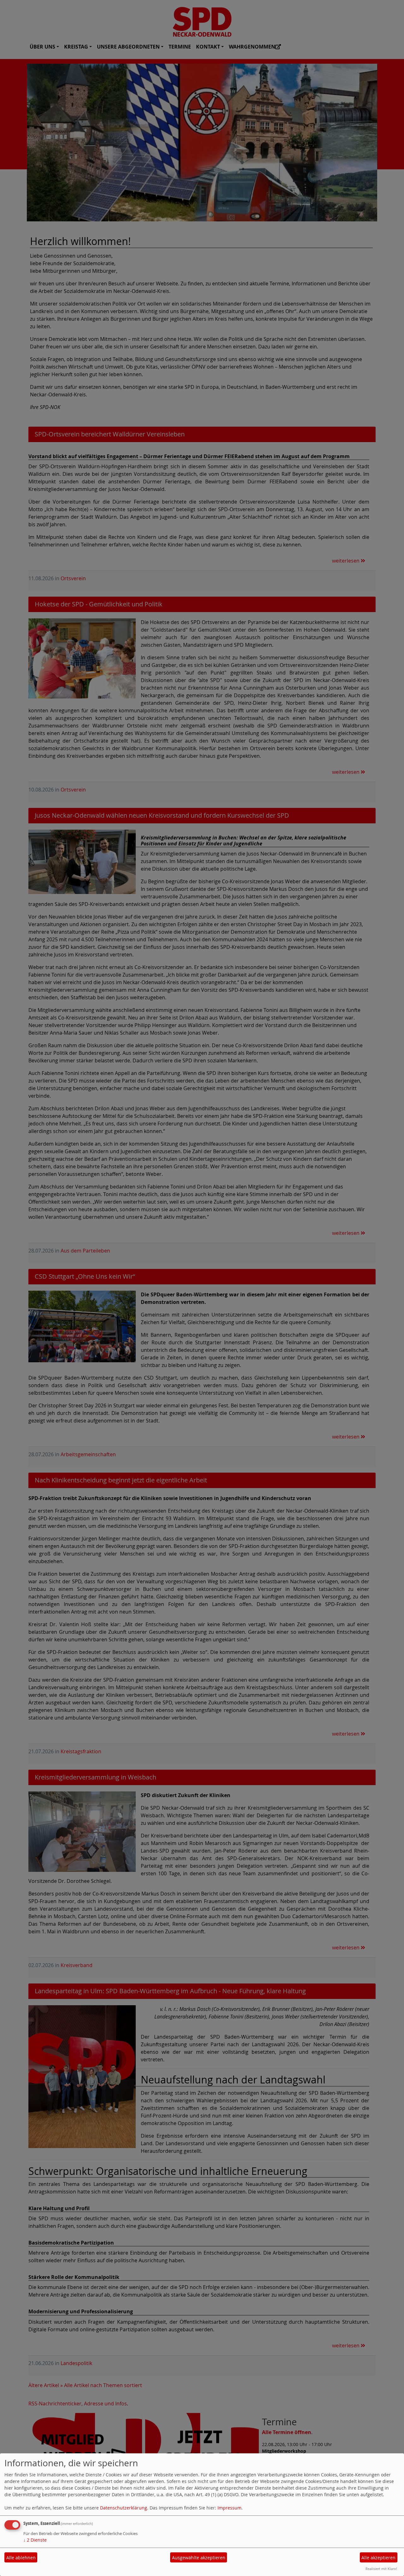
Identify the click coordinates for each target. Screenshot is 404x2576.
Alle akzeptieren (378, 2558)
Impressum (229, 2508)
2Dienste (35, 2540)
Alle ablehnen (21, 2558)
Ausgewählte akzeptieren (199, 2558)
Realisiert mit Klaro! (381, 2569)
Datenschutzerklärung (124, 2508)
